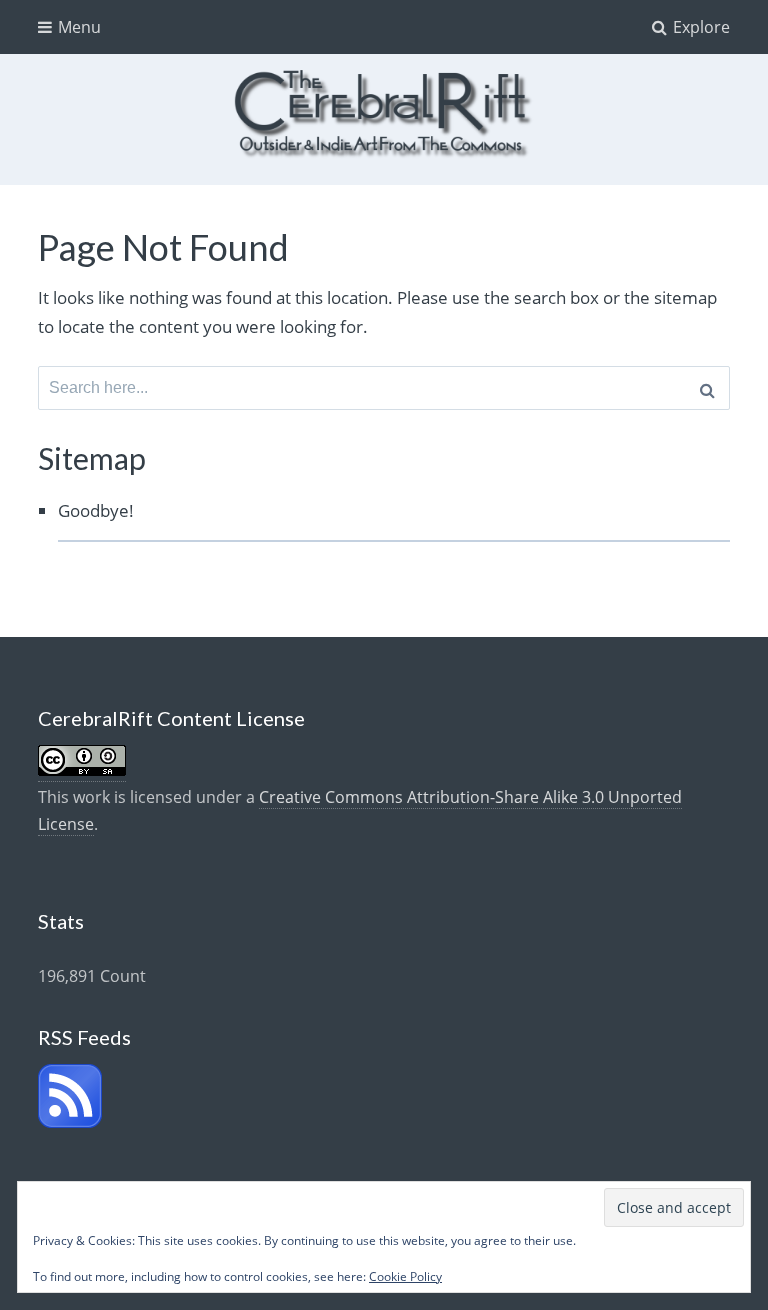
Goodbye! (96, 510)
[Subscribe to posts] (70, 1122)
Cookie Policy (405, 1276)
